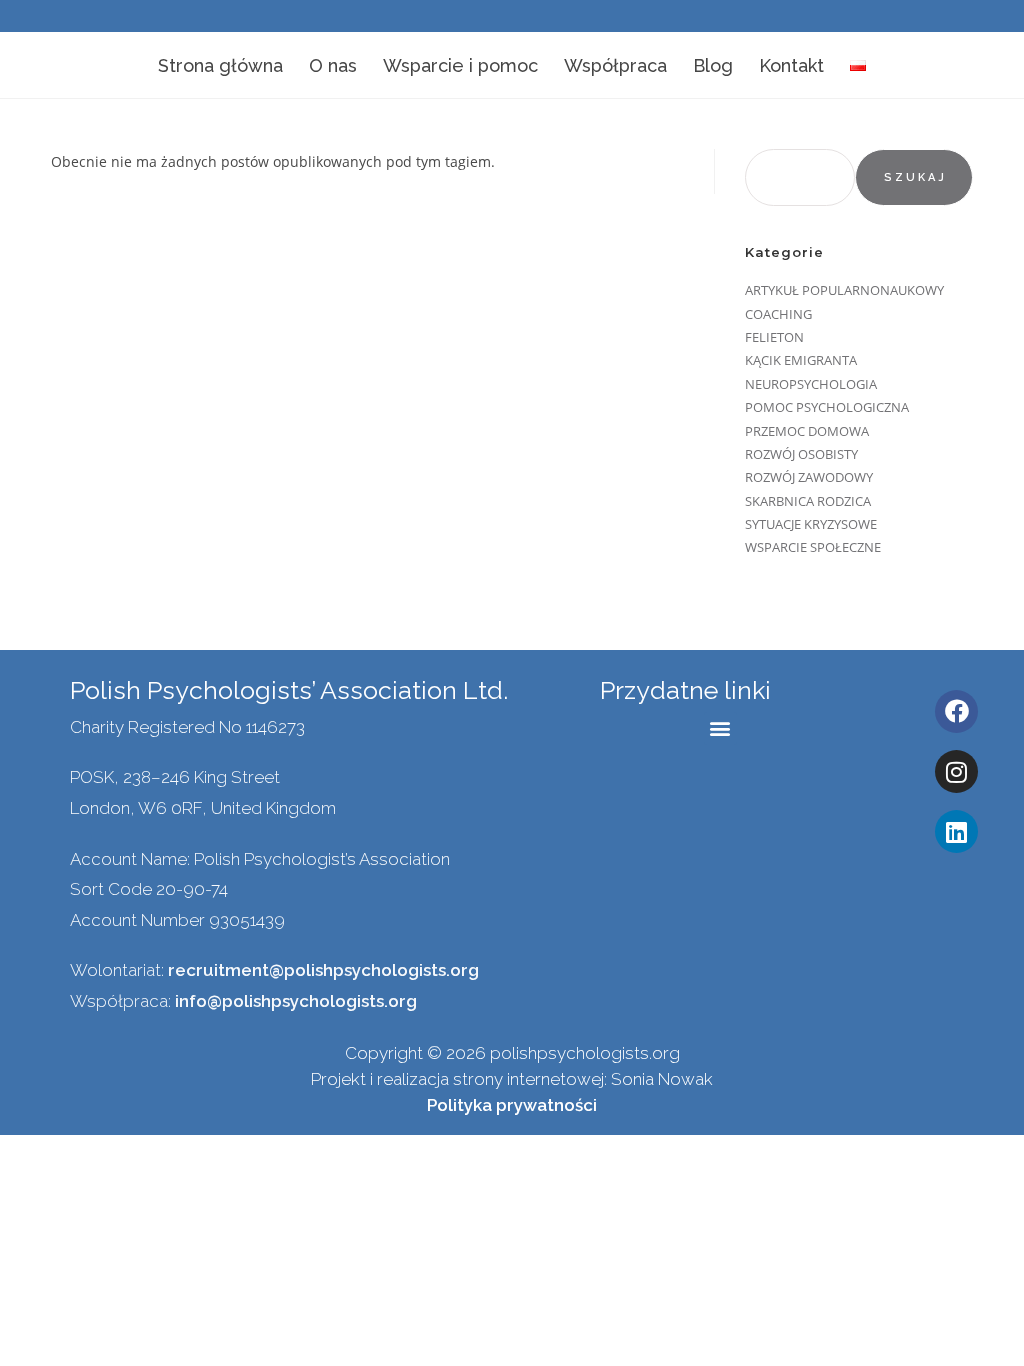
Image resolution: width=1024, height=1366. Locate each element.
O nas (333, 65)
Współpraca (615, 65)
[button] (720, 728)
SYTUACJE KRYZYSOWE (811, 524)
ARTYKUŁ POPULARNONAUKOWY (844, 290)
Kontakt (791, 65)
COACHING (778, 314)
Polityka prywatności (512, 1105)
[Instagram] (956, 771)
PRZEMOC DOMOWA (807, 431)
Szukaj (915, 177)
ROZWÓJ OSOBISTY (801, 454)
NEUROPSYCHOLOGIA (811, 384)
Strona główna (220, 65)
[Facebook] (956, 711)
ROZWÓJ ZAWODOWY (809, 477)
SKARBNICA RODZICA (808, 501)
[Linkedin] (956, 831)
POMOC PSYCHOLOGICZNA (827, 407)
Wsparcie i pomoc (460, 65)
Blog (713, 65)
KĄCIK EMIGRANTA (801, 360)
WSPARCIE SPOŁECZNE (813, 547)
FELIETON (774, 337)
